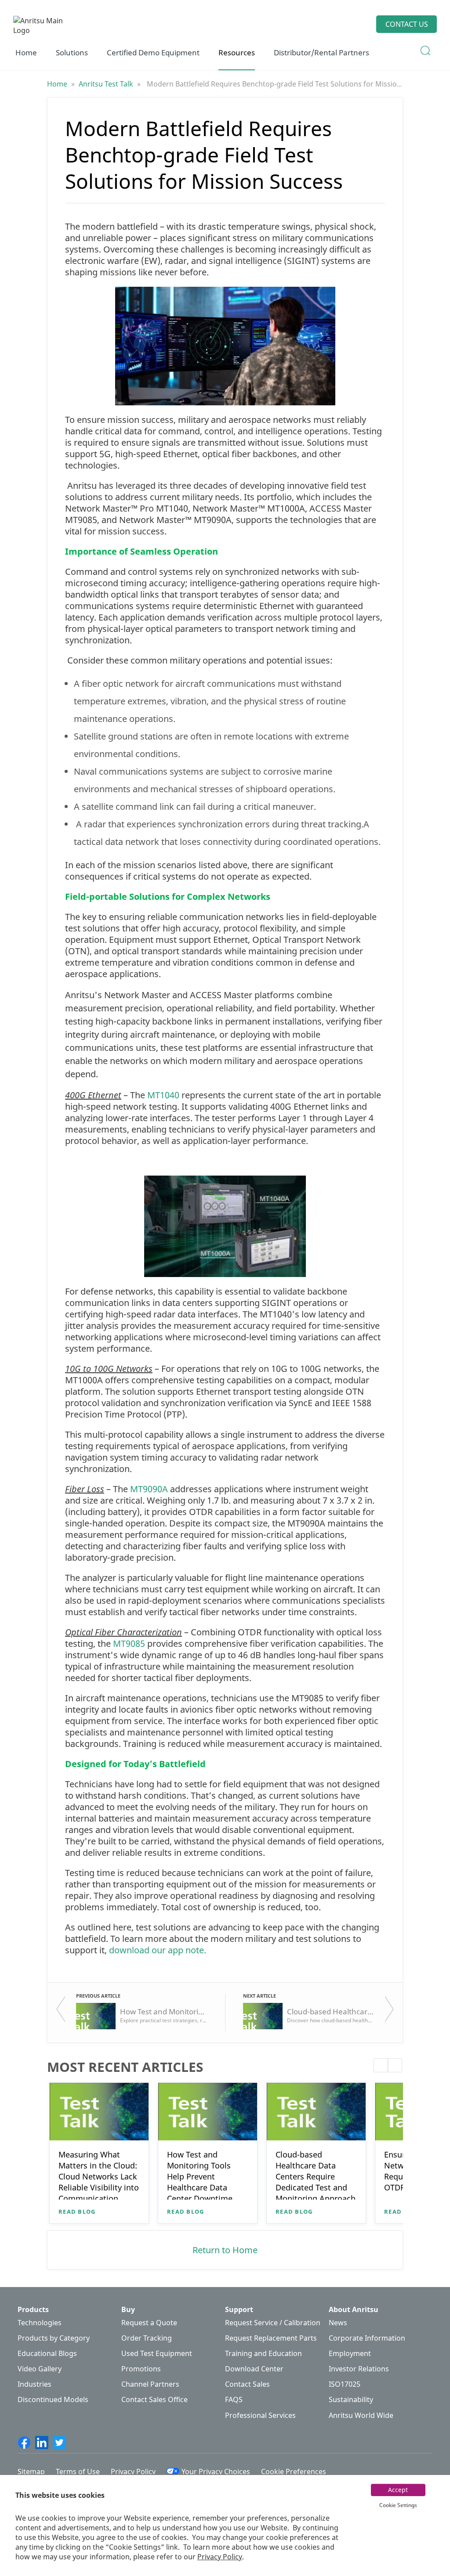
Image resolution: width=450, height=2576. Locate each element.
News (338, 2323)
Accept (398, 2490)
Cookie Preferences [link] (294, 2471)
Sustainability (351, 2400)
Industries (34, 2384)
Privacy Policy (220, 2557)
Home (26, 52)
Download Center (254, 2369)
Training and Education (263, 2354)
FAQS (234, 2400)
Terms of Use (78, 2471)
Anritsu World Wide (361, 2415)
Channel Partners (150, 2384)
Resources (237, 52)
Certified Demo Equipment (153, 52)
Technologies (40, 2323)
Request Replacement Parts (271, 2338)
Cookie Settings (398, 2505)
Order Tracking (147, 2338)
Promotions (141, 2369)
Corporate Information (367, 2338)
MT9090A (149, 1489)
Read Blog (77, 2212)
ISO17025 (345, 2384)
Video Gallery (40, 2369)
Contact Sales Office (154, 2400)
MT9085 (129, 1643)
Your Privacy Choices (216, 2471)
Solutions (72, 52)
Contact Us (407, 24)
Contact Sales (247, 2384)
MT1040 (163, 1095)
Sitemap (31, 2471)
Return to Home (225, 2250)
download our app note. (158, 1950)
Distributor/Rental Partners (321, 52)
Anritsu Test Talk (107, 84)
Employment (350, 2354)
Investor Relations (359, 2369)
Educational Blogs (47, 2354)
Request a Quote (149, 2323)
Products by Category (54, 2338)
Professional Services (260, 2415)
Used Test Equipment (157, 2354)
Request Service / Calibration (273, 2323)
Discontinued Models (53, 2400)
